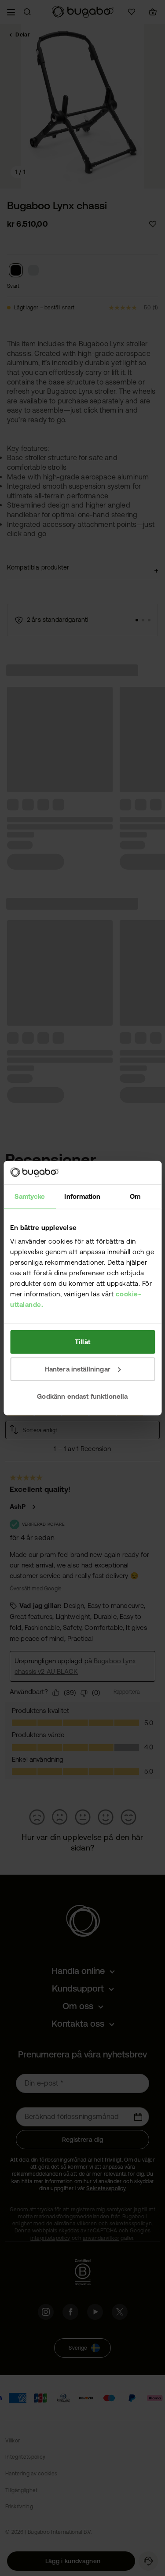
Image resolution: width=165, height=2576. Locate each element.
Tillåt (82, 1342)
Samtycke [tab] (30, 1196)
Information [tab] (82, 1196)
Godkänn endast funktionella (82, 1396)
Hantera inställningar (78, 1369)
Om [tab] (135, 1196)
